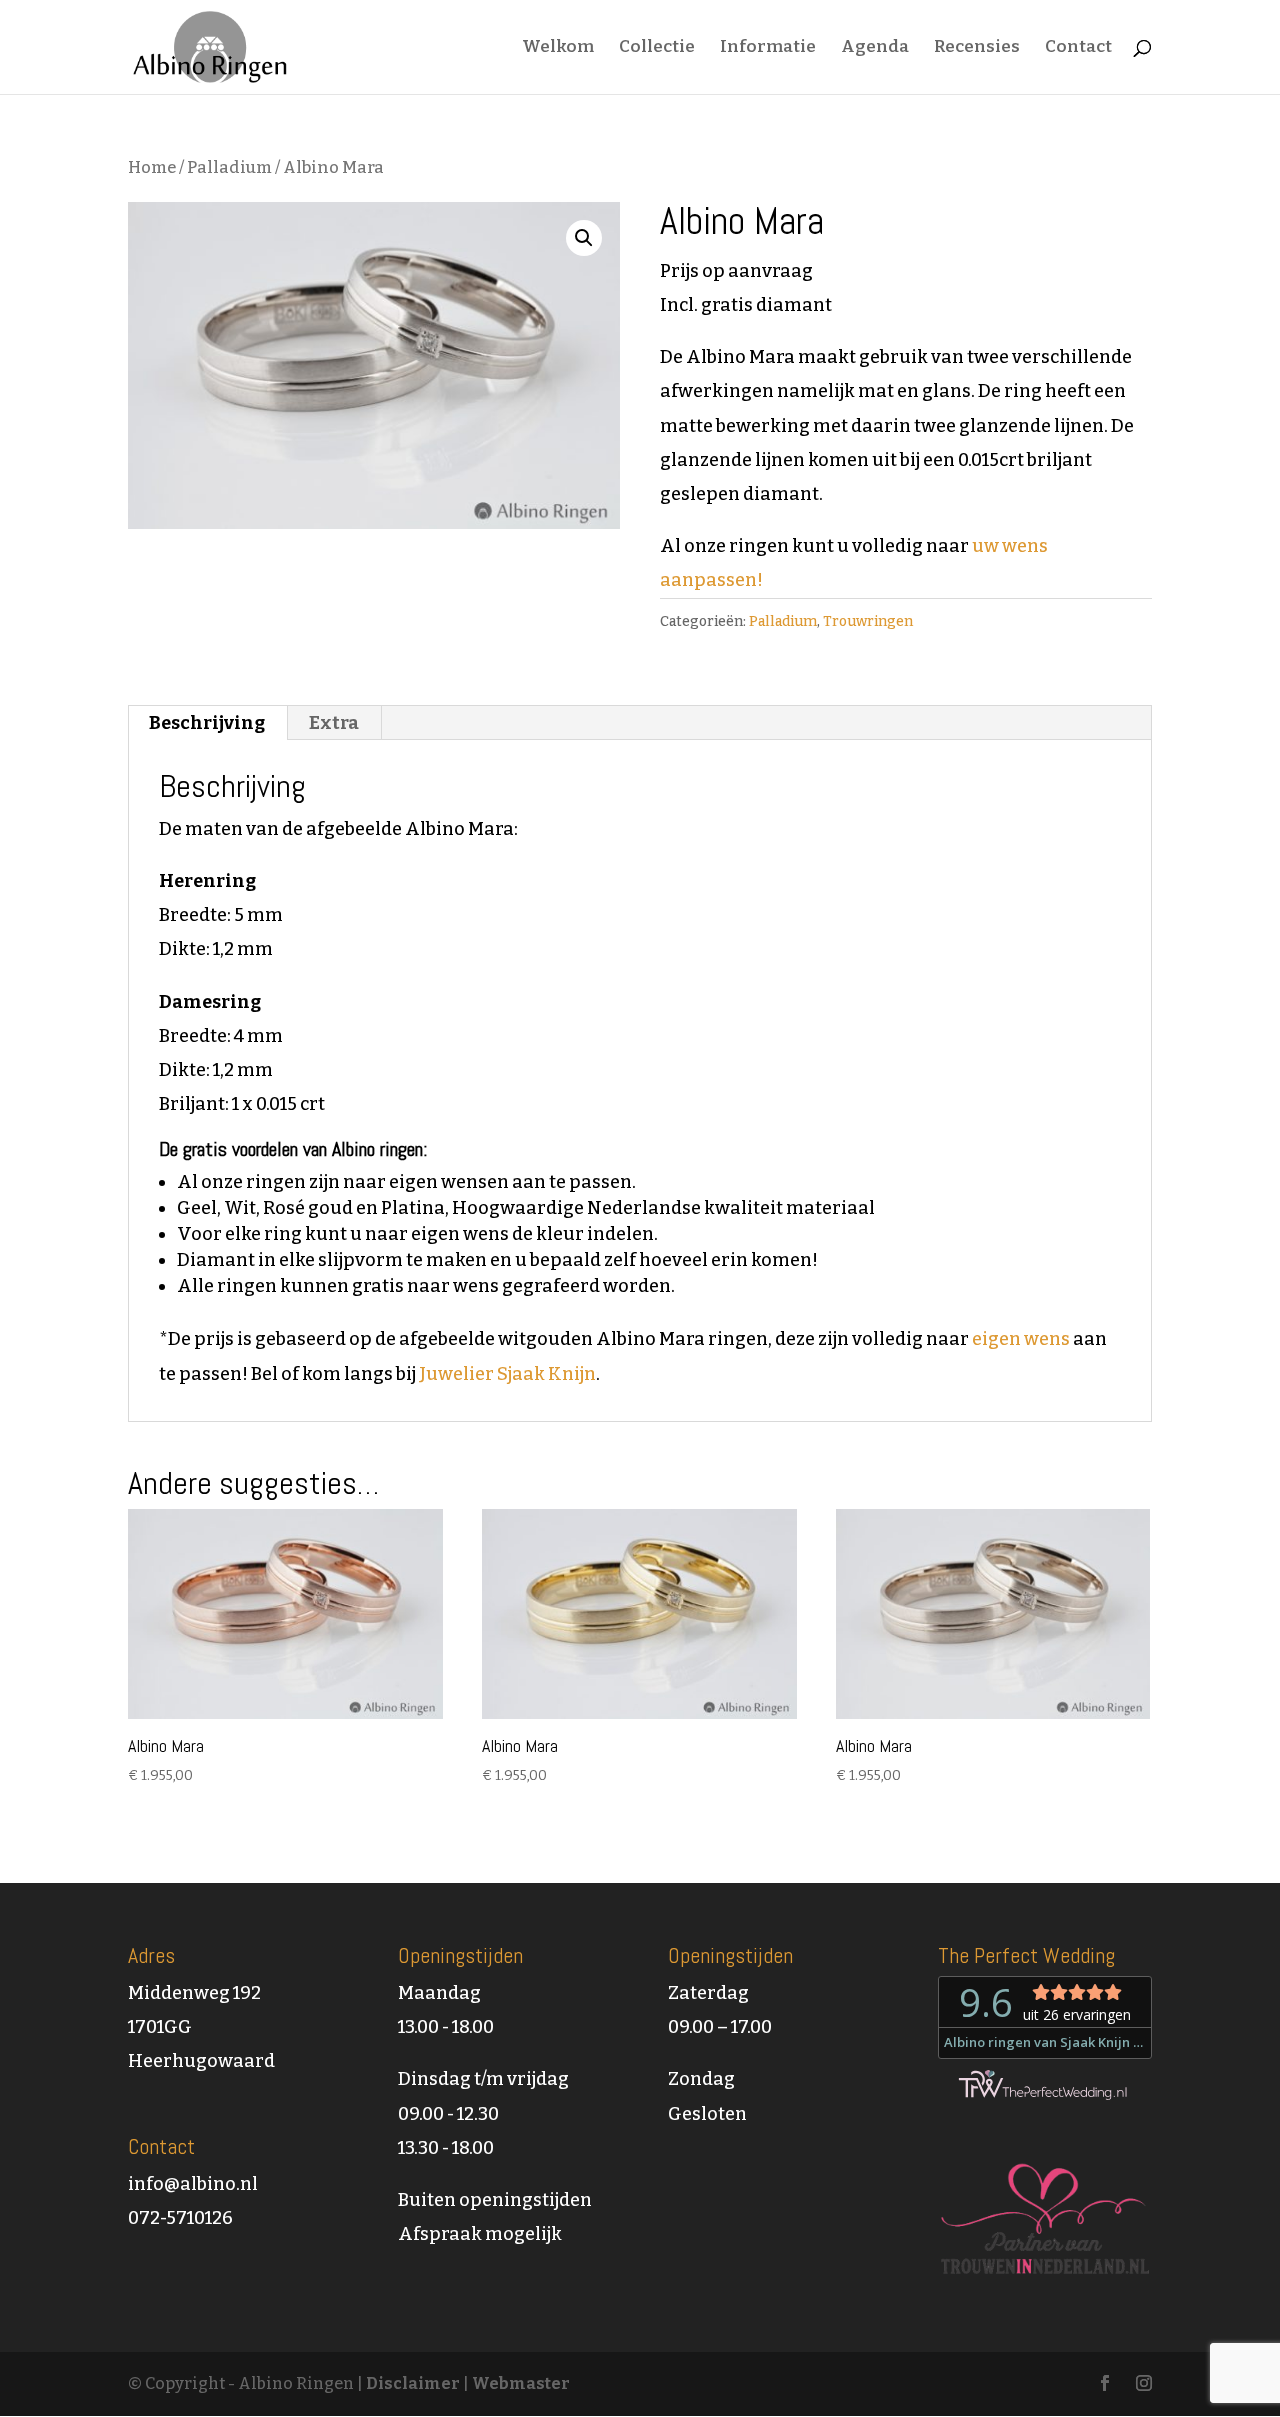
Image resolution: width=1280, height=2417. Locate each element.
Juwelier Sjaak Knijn (507, 1374)
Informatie (768, 48)
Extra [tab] (334, 723)
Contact (1078, 48)
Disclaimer (413, 2383)
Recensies (977, 48)
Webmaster (521, 2383)
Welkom (558, 48)
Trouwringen (868, 621)
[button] (584, 238)
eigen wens (1021, 1339)
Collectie (657, 48)
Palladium (229, 167)
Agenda (875, 48)
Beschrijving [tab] (207, 723)
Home (152, 167)
